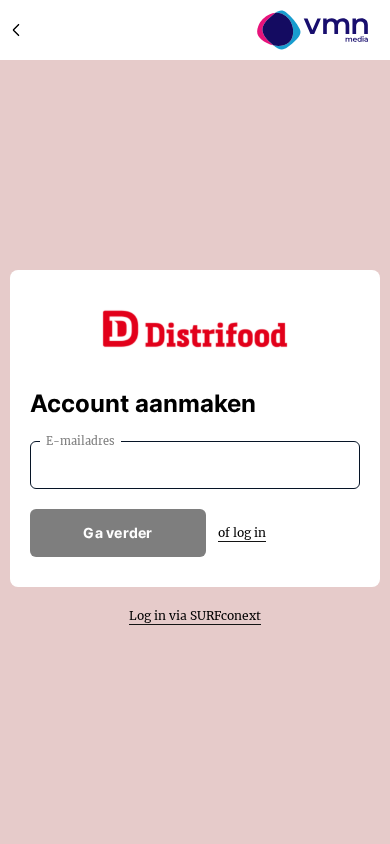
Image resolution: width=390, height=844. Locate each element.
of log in (242, 532)
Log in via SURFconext (195, 615)
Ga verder (118, 532)
